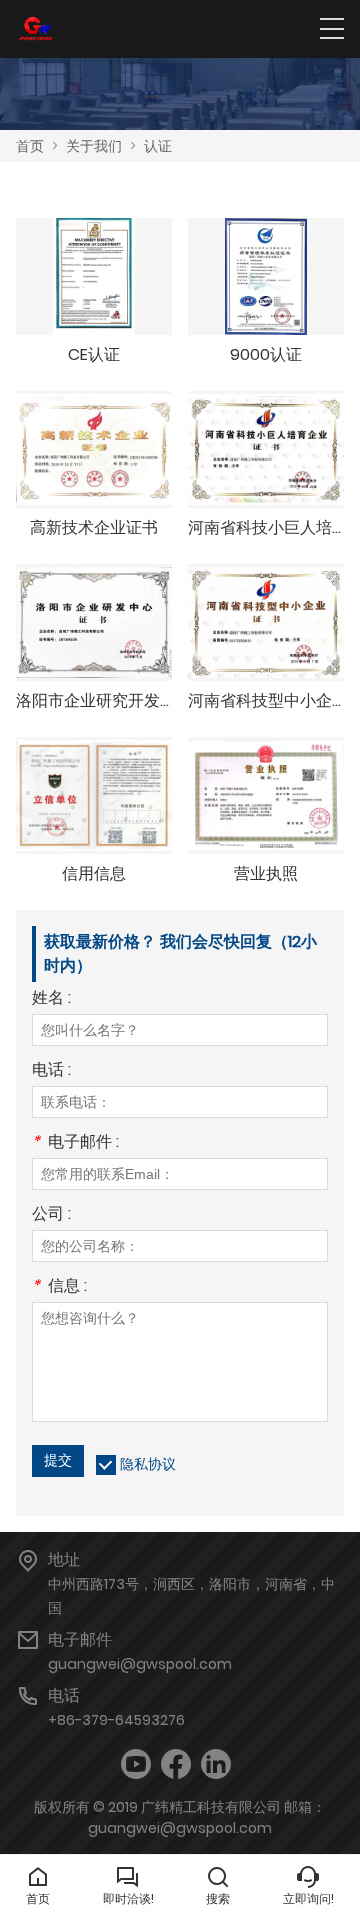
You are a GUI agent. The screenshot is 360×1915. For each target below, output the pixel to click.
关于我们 (94, 146)
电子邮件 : (75, 1143)
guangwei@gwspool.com (140, 1664)
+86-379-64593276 (116, 1720)
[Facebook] (176, 1764)
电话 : (51, 1071)
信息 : (59, 1287)
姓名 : (51, 999)
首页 (30, 146)
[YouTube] (136, 1764)
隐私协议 (148, 1464)
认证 (158, 146)
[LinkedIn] (216, 1764)
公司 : (51, 1215)
